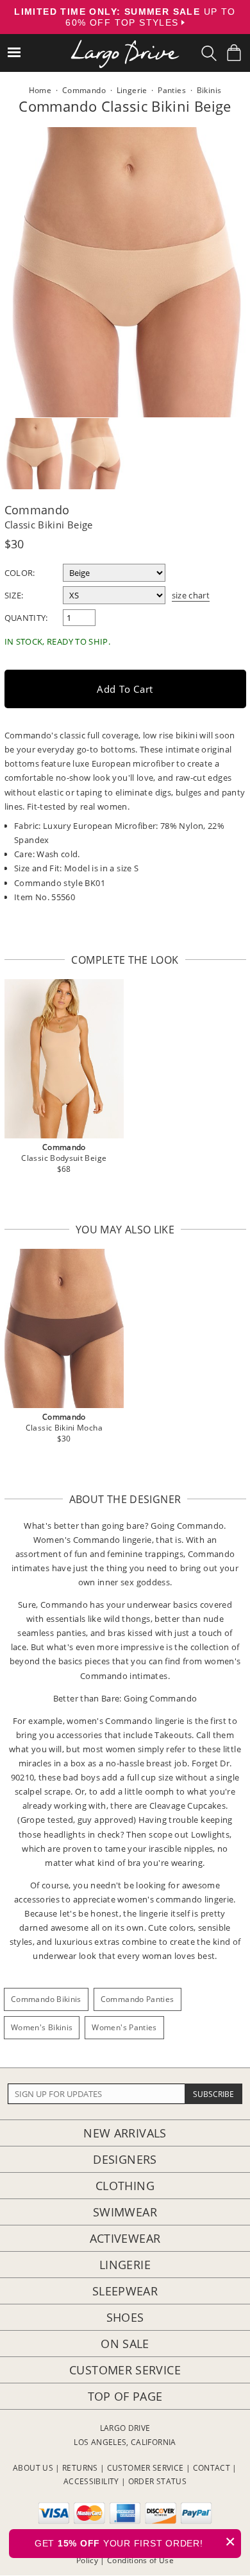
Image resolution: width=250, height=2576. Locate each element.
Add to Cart (125, 689)
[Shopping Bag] (234, 53)
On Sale (125, 2344)
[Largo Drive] (125, 45)
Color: (20, 573)
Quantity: (26, 618)
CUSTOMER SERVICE (146, 2468)
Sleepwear (125, 2291)
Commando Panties (137, 1999)
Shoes (125, 2317)
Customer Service (125, 2370)
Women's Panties (124, 2027)
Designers (125, 2159)
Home (40, 90)
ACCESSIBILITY (91, 2481)
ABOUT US (33, 2468)
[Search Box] (209, 53)
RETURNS (80, 2468)
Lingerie (125, 2265)
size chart (191, 595)
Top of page (125, 2396)
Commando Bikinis (46, 1999)
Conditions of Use (140, 2560)
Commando (37, 510)
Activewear (125, 2238)
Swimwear (125, 2212)
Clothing (125, 2186)
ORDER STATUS (157, 2481)
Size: (14, 595)
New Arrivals (125, 2133)
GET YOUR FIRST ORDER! (135, 2542)
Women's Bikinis (42, 2027)
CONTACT (212, 2468)
